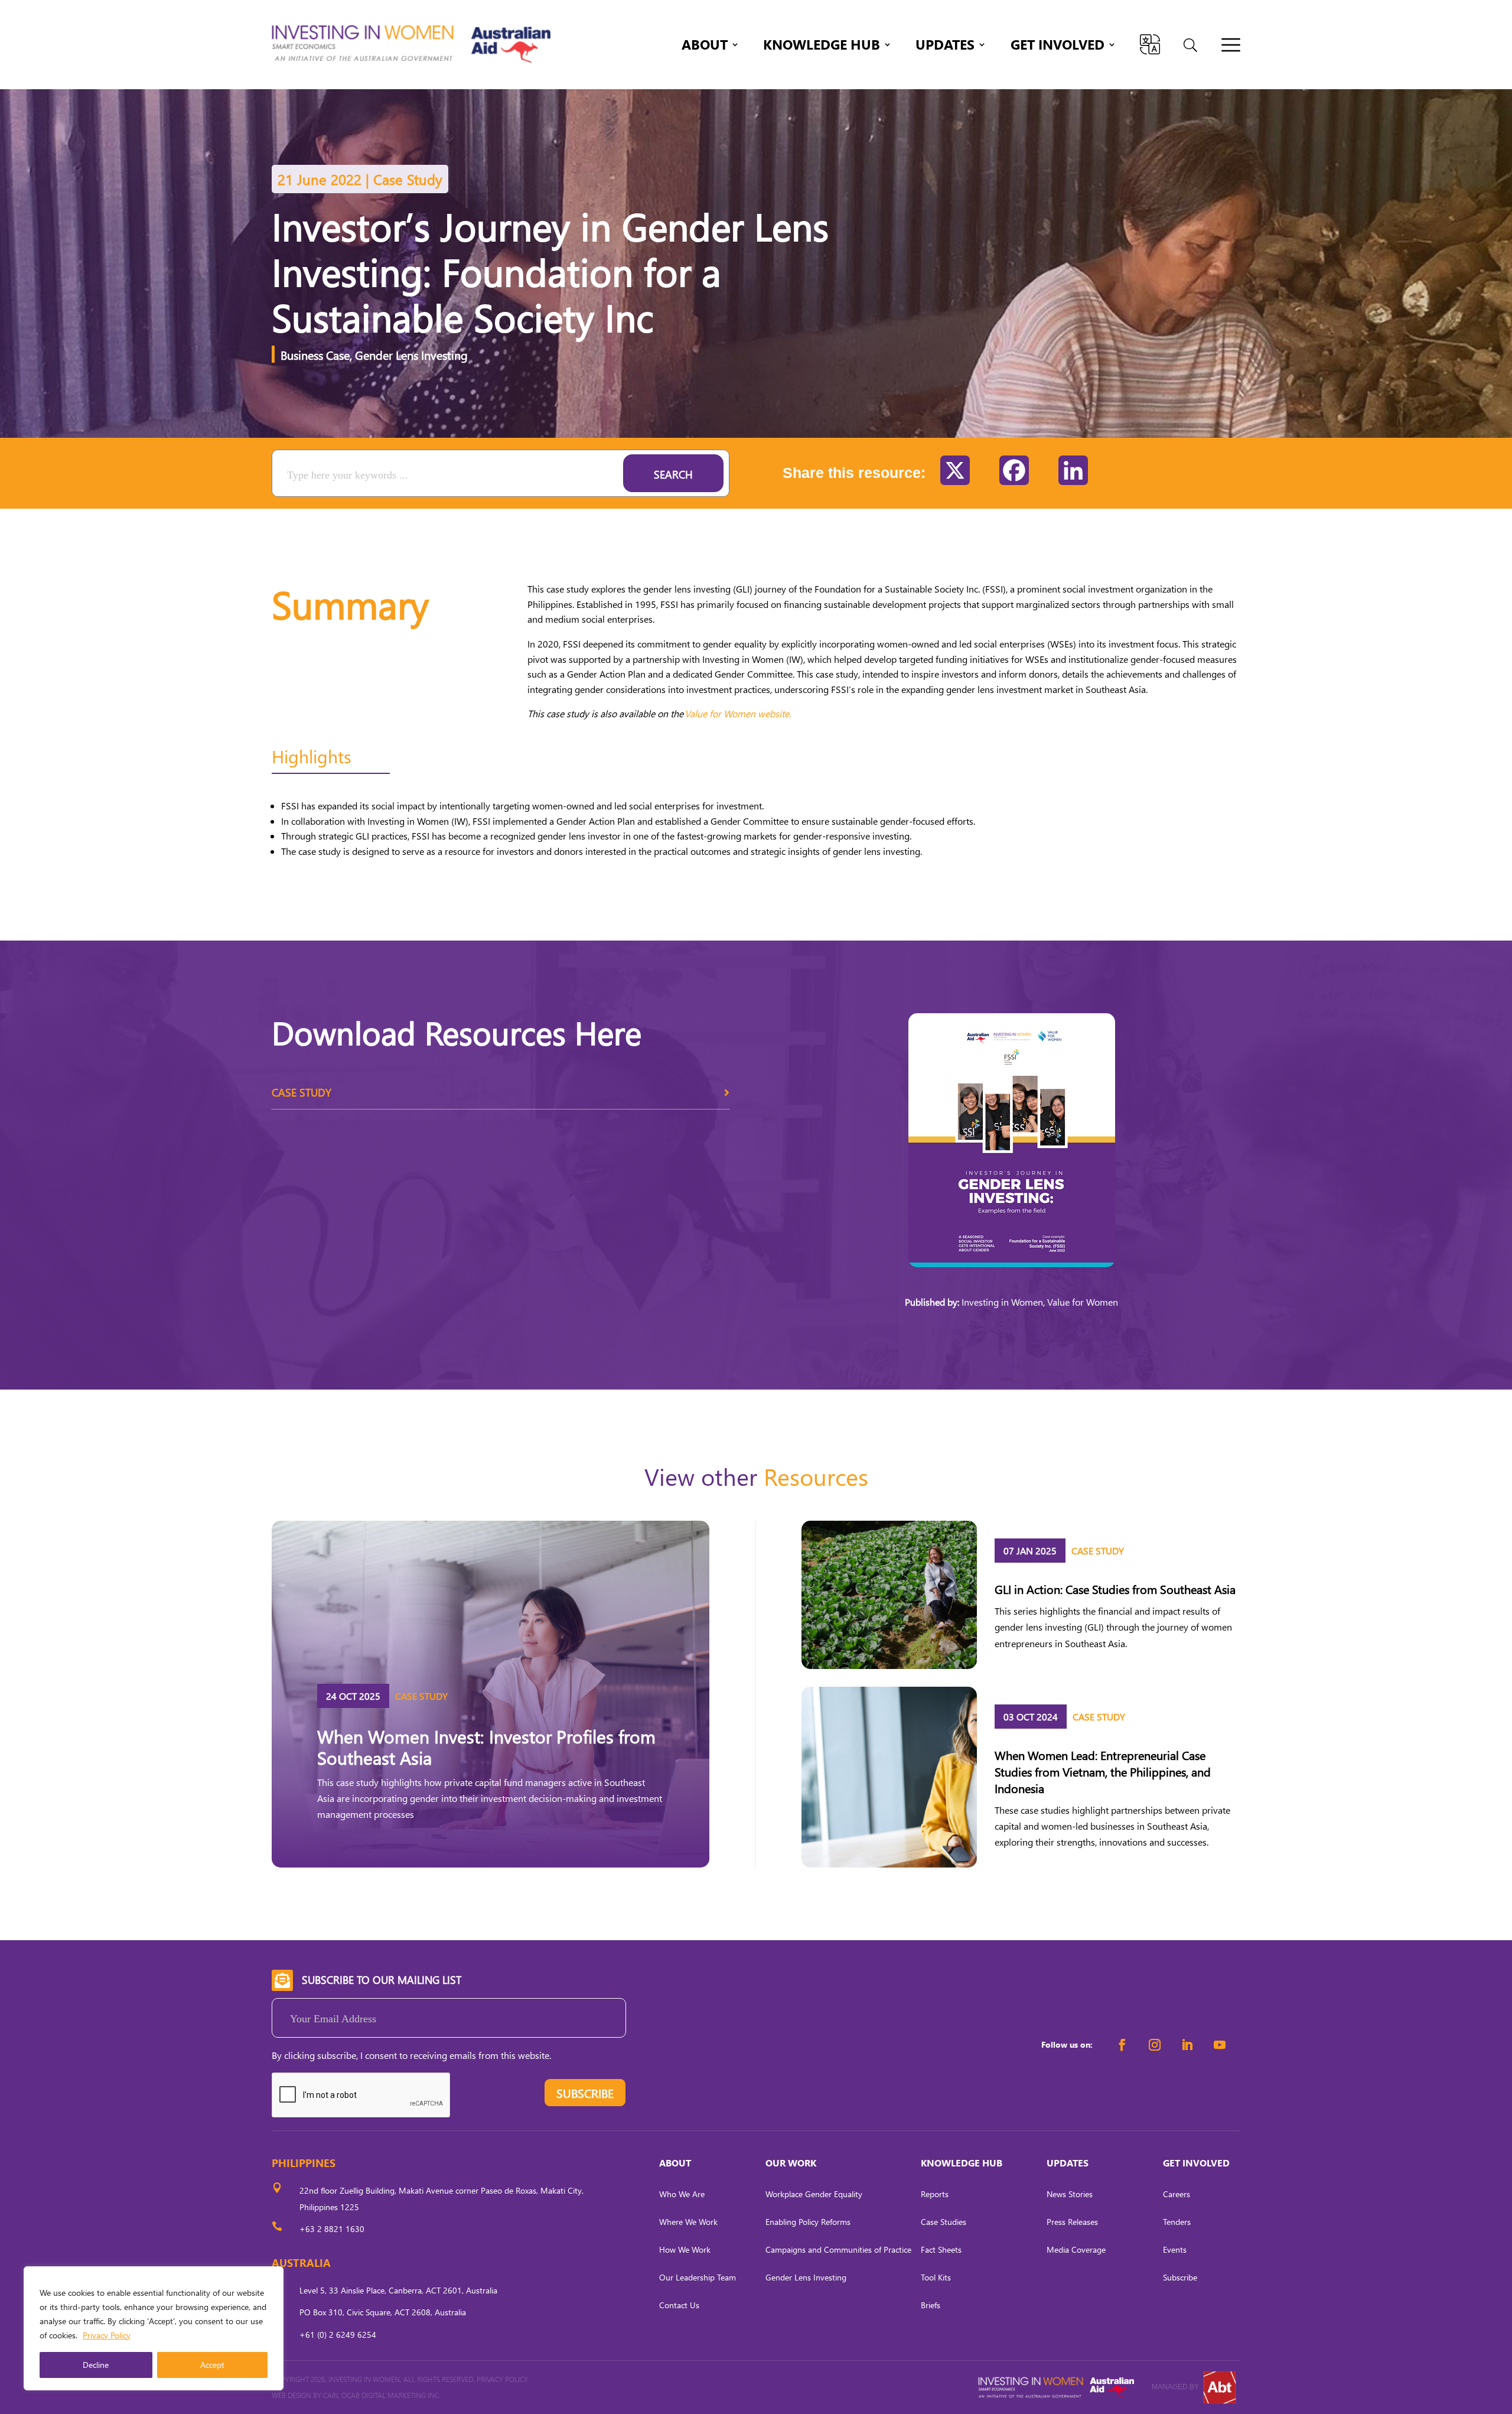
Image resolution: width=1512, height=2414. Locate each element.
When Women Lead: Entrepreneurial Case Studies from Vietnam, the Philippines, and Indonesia (1103, 1771)
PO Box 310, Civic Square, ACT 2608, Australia (383, 2312)
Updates (945, 47)
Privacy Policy (107, 2335)
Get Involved (1058, 47)
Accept (212, 2365)
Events (1175, 2249)
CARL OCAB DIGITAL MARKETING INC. (381, 2395)
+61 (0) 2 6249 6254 (338, 2335)
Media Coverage (1076, 2249)
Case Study (302, 1092)
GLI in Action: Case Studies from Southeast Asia (1115, 1589)
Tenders (1177, 2222)
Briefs (931, 2305)
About (705, 47)
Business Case (315, 354)
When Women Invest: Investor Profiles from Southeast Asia (486, 1747)
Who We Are (682, 2194)
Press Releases (1072, 2222)
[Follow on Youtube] (1220, 2045)
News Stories (1070, 2194)
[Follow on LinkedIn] (1187, 2045)
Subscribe (1180, 2277)
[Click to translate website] (1150, 44)
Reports (935, 2194)
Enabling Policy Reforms (808, 2222)
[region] (154, 2328)
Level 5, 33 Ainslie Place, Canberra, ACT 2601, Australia (398, 2290)
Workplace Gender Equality (814, 2194)
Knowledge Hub (822, 47)
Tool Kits (936, 2277)
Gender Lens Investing (411, 354)
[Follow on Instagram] (1155, 2045)
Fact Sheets (941, 2249)
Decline (96, 2365)
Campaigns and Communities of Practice (838, 2249)
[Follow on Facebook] (1122, 2045)
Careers (1177, 2194)
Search (673, 474)
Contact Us (679, 2305)
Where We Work (688, 2222)
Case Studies (944, 2222)
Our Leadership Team (698, 2277)
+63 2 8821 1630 (332, 2229)
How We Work (685, 2249)
